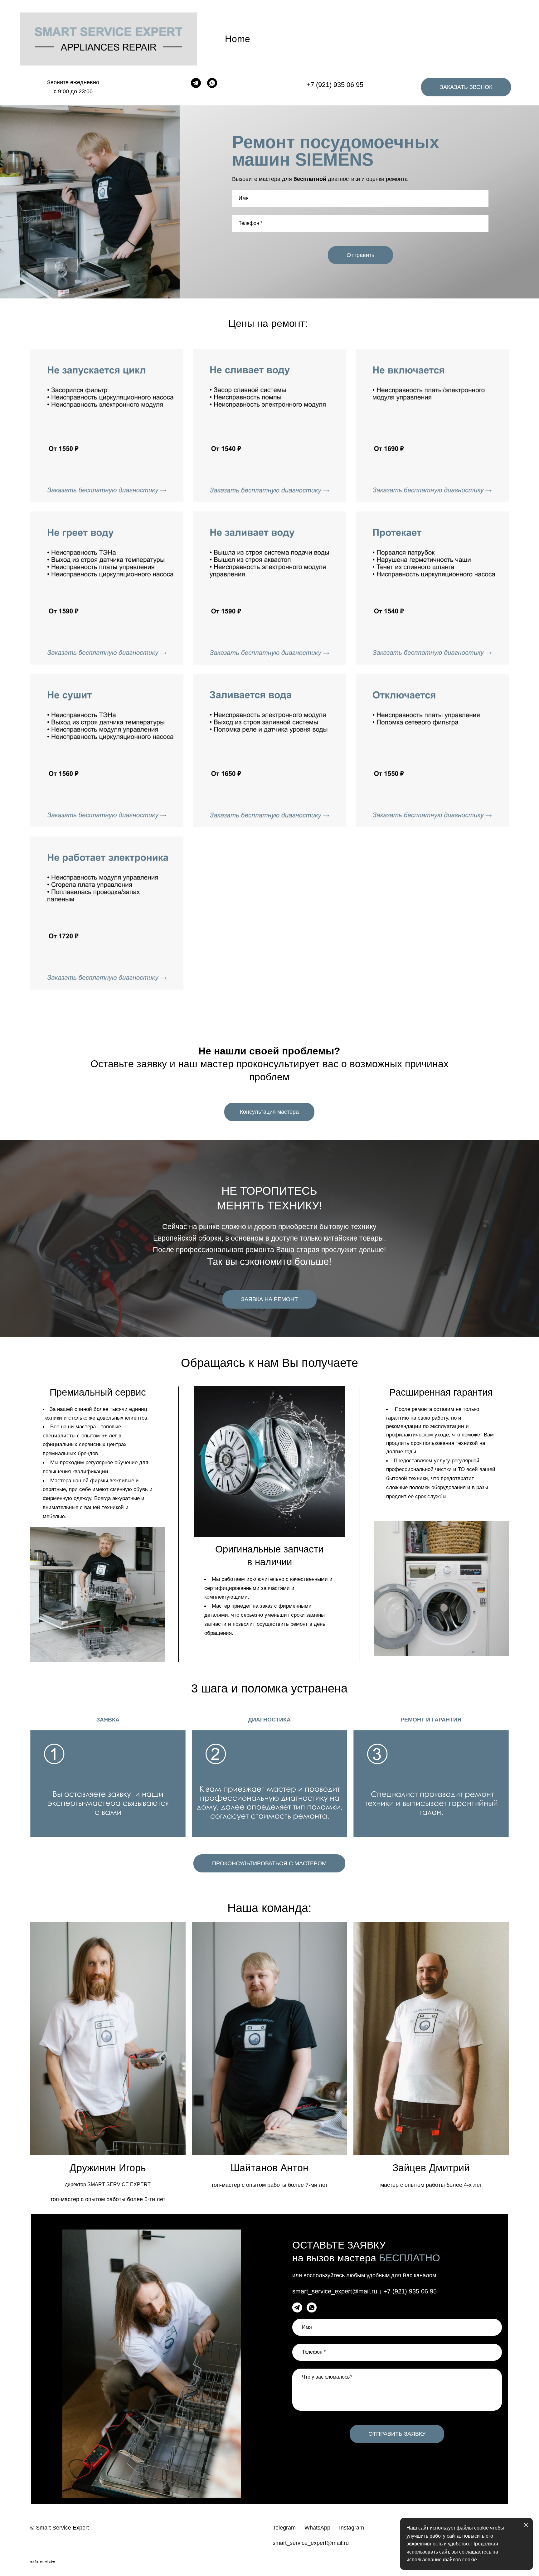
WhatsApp (317, 2528)
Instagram (352, 2528)
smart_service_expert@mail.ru (311, 2543)
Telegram (284, 2528)
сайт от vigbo (43, 2562)
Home (238, 39)
